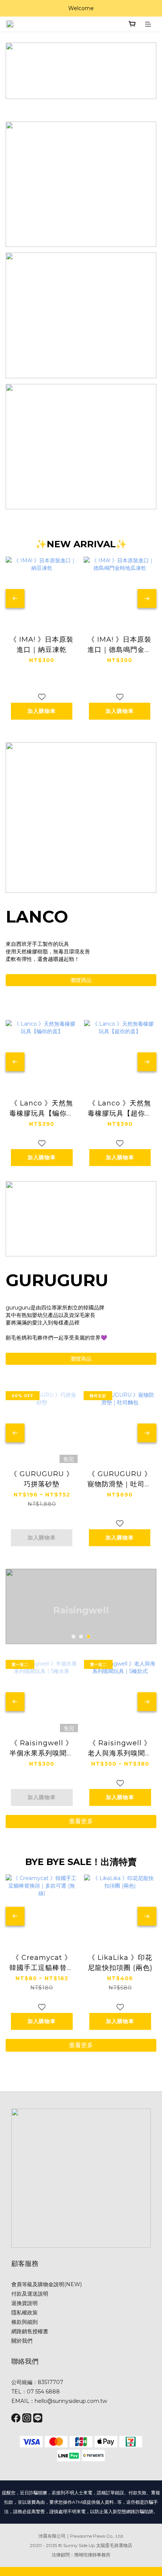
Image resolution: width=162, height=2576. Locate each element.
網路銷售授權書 (30, 2331)
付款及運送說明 (30, 2294)
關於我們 (22, 2341)
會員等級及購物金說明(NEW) (47, 2284)
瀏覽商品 (81, 980)
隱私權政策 (24, 2313)
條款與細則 (24, 2322)
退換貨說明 (24, 2303)
